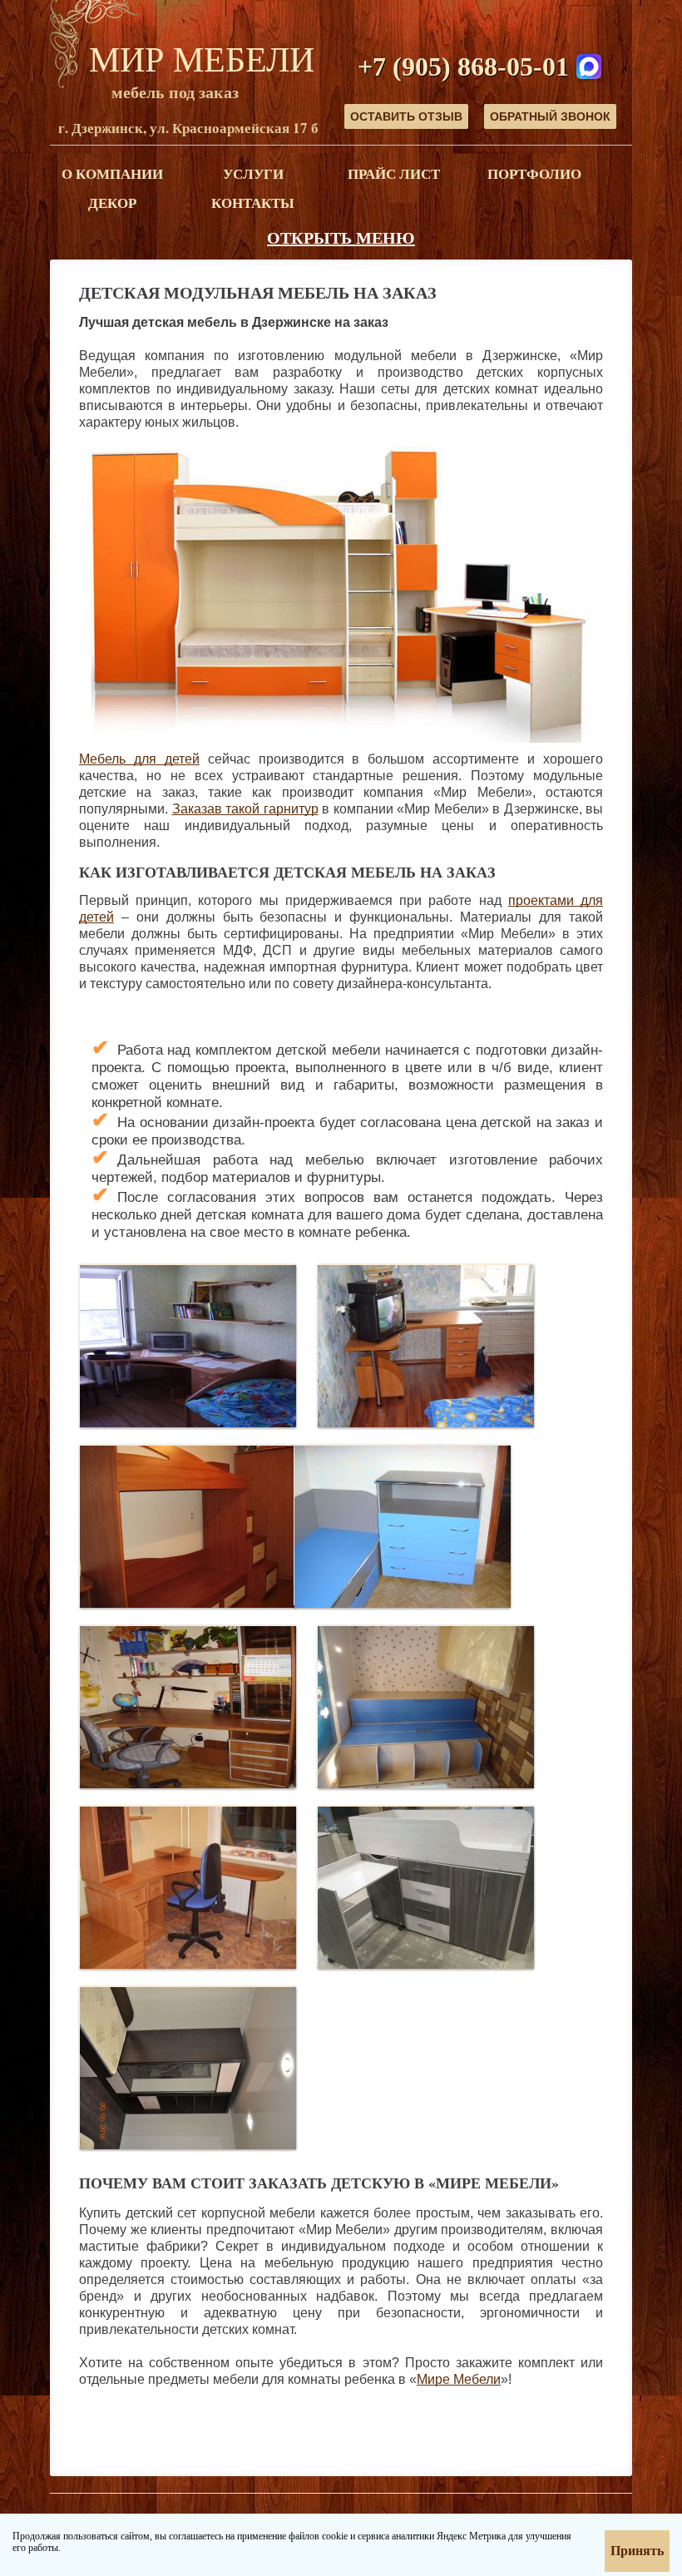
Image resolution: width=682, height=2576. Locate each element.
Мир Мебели (202, 58)
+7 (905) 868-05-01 (463, 67)
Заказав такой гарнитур (245, 809)
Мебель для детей (139, 759)
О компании (112, 173)
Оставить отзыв (406, 116)
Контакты (253, 203)
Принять (637, 2551)
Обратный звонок (550, 116)
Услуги (253, 173)
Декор (112, 203)
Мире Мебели (459, 2379)
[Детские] (188, 1344)
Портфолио (534, 173)
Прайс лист (394, 173)
